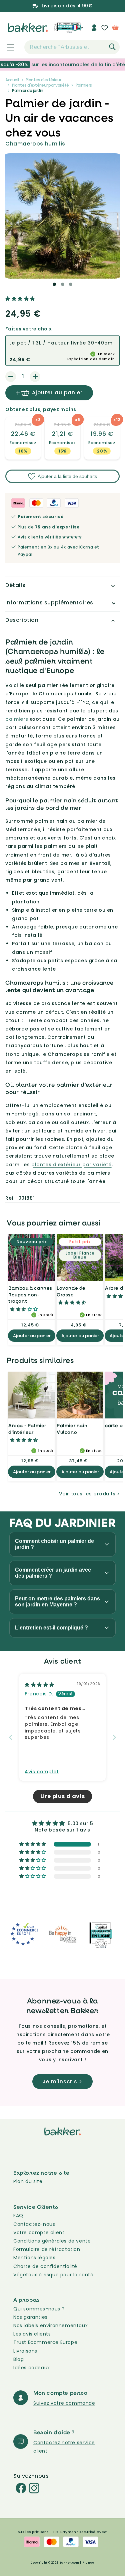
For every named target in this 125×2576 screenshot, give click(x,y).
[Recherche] (112, 47)
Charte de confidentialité (45, 2266)
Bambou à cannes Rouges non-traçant (30, 1294)
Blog (18, 2359)
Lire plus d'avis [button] (63, 1796)
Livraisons (25, 2351)
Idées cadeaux (32, 2368)
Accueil (12, 80)
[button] (7, 47)
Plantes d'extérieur (43, 80)
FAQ (18, 2215)
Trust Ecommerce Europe (45, 2342)
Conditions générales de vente (52, 2241)
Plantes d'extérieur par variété (40, 85)
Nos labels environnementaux (50, 2325)
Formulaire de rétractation (47, 2249)
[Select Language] (77, 30)
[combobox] (72, 47)
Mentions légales (34, 2258)
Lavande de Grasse (71, 1291)
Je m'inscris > (62, 2082)
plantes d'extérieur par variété (71, 1165)
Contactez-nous (34, 2224)
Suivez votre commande (64, 2403)
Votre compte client (39, 2233)
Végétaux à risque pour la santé (53, 2275)
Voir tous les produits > (89, 1494)
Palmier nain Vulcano (72, 1429)
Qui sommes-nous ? (39, 2309)
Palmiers (84, 85)
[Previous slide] (11, 1737)
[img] (39, 1685)
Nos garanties (30, 2317)
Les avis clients (32, 2334)
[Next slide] (114, 1737)
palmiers (17, 719)
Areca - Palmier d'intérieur (27, 1429)
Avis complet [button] (42, 1772)
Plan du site (28, 2181)
